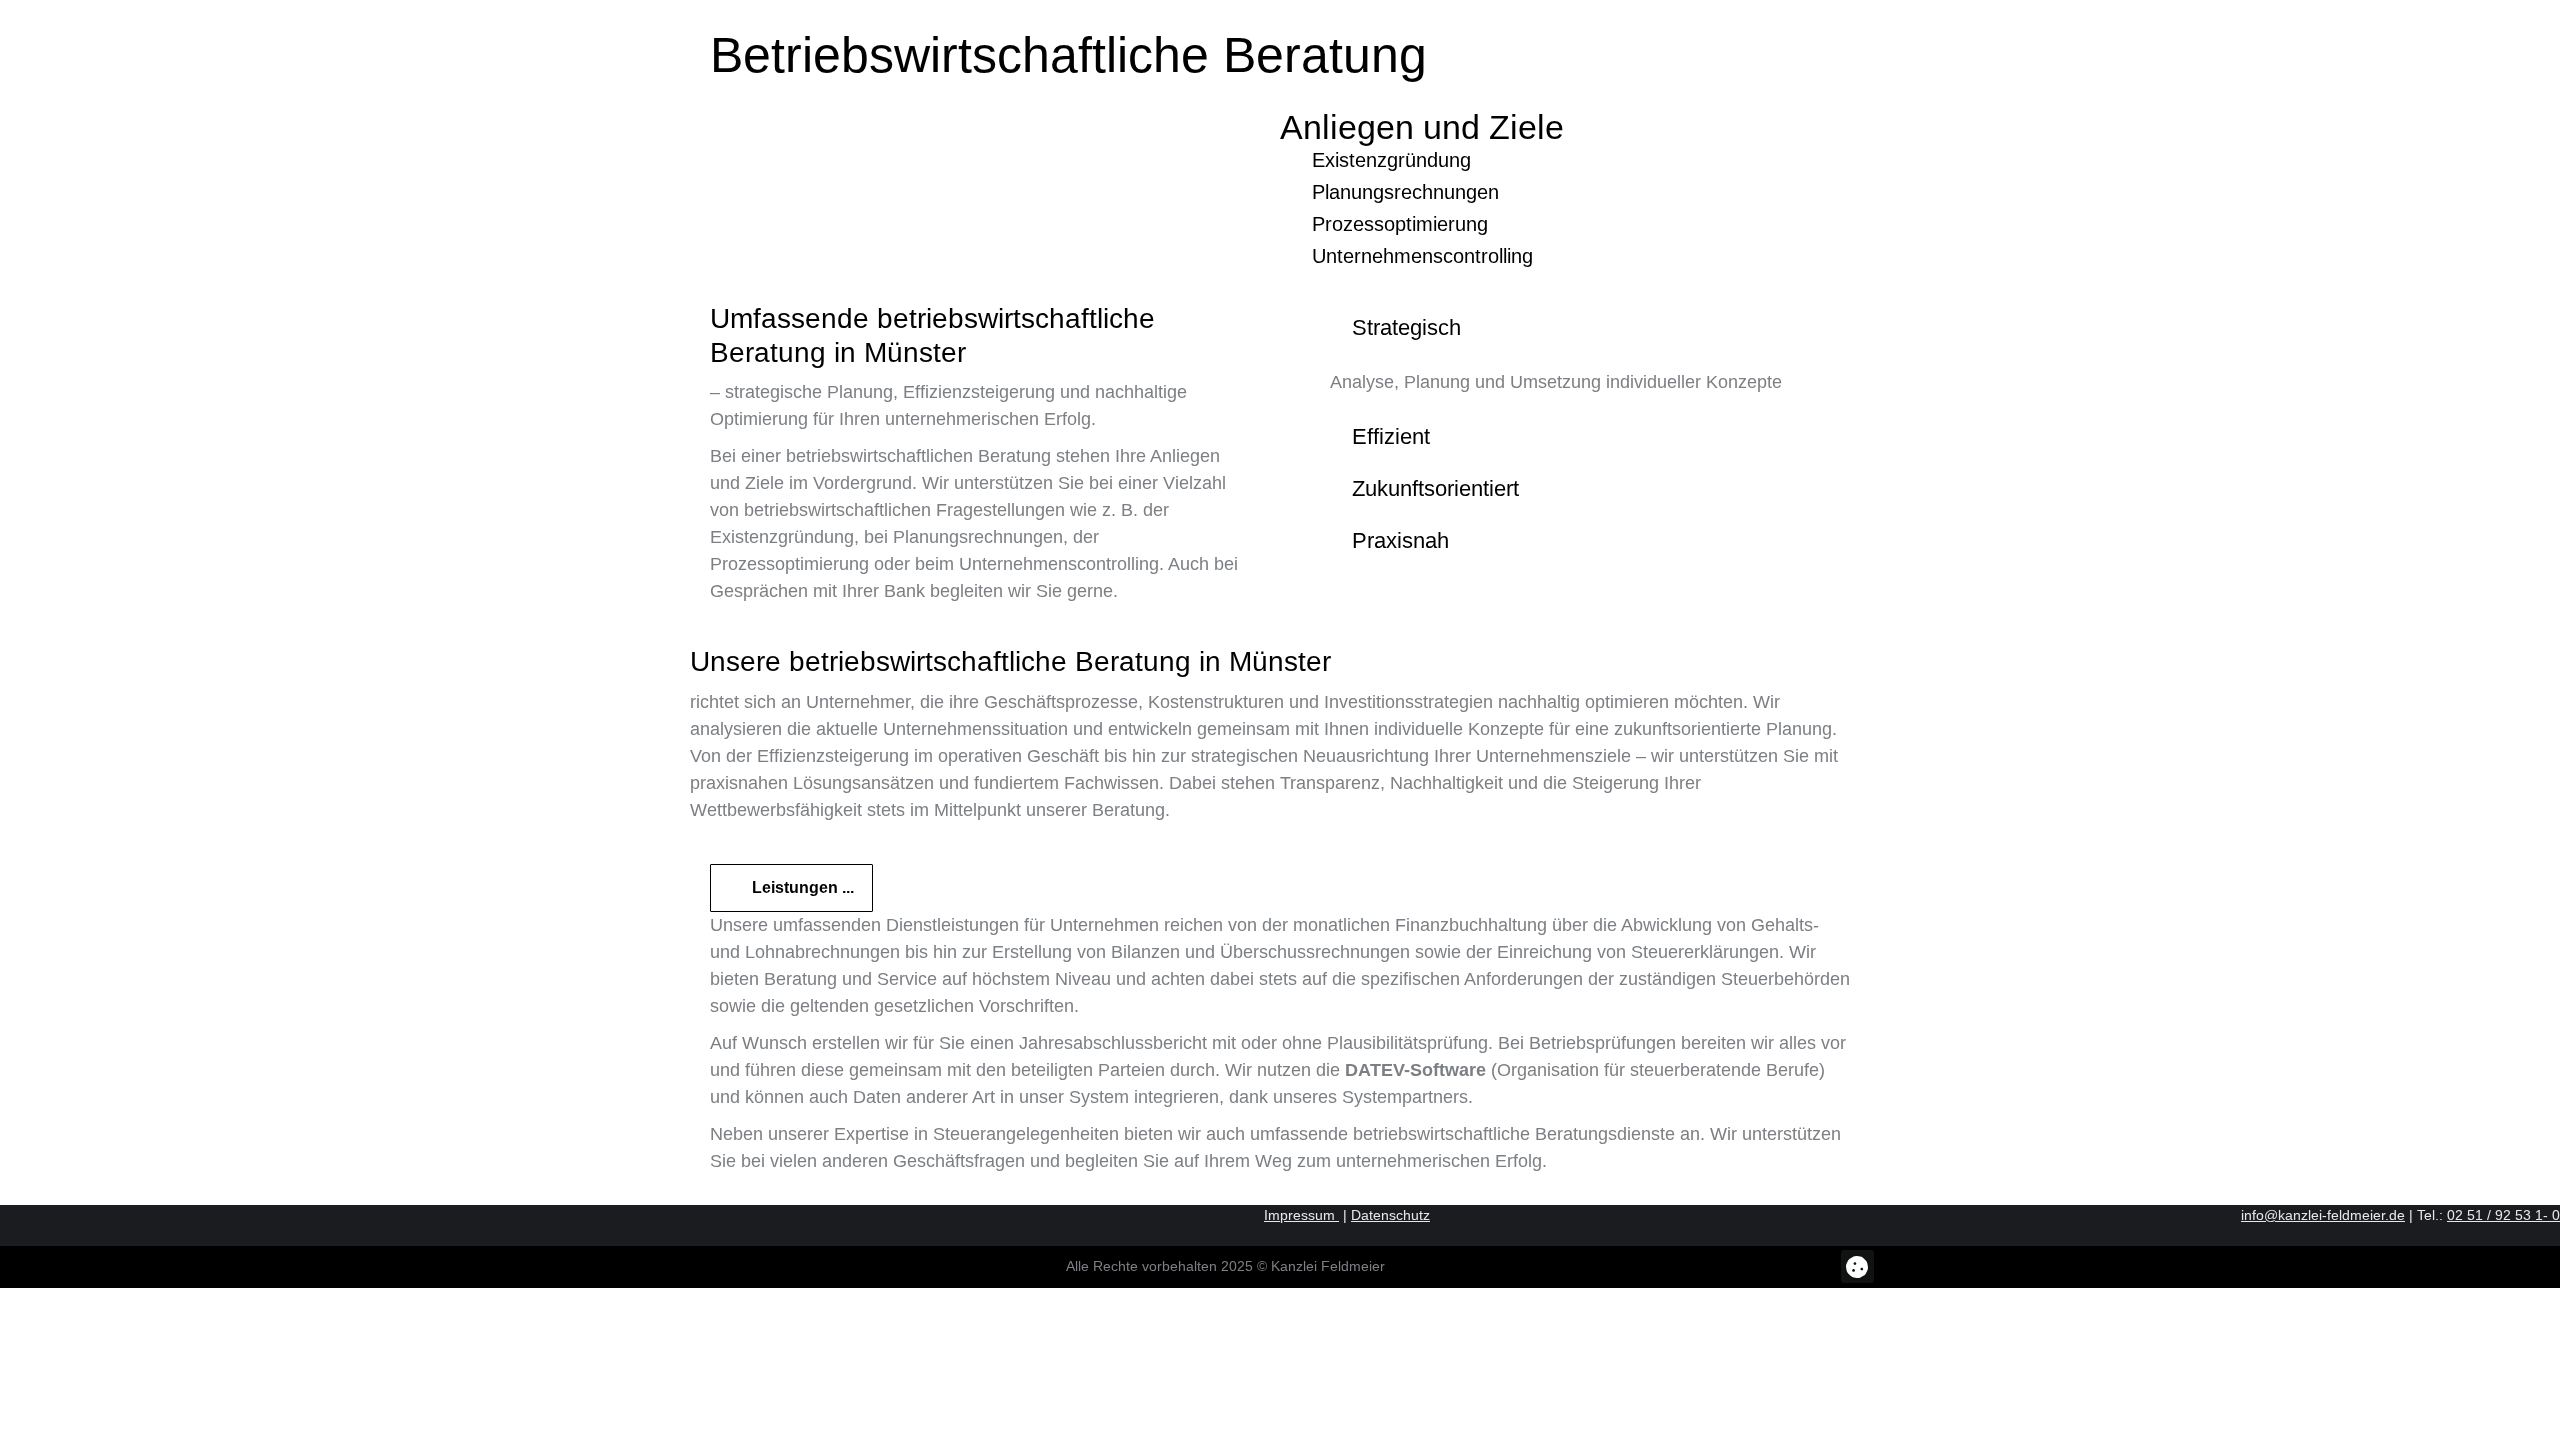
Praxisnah (1400, 541)
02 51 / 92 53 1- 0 (2503, 1215)
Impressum (1301, 1215)
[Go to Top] (2530, 1410)
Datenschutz (1390, 1215)
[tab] (1580, 328)
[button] (1857, 1266)
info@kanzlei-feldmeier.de (2323, 1215)
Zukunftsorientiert (1435, 489)
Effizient (1391, 437)
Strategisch (1406, 328)
